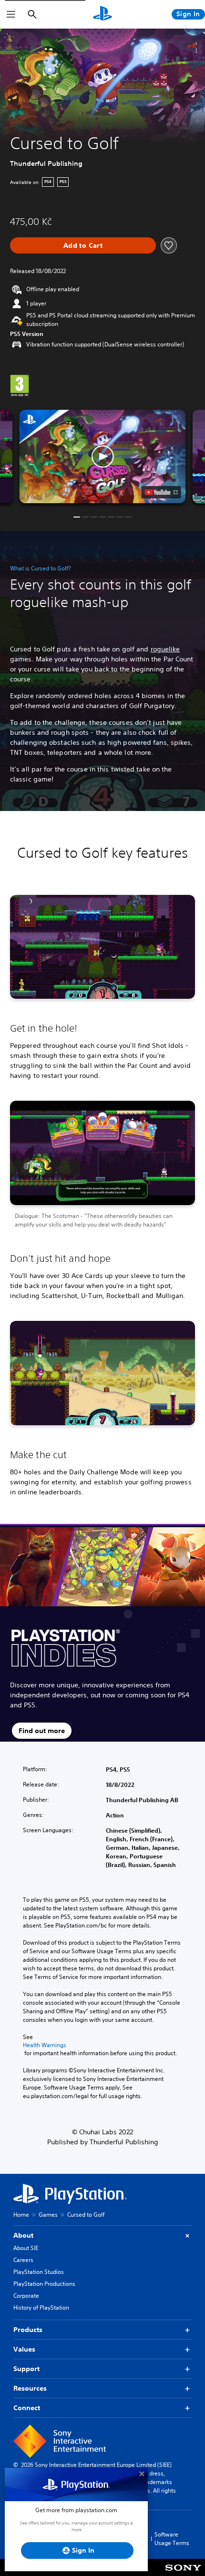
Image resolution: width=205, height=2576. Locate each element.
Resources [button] (30, 2388)
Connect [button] (27, 2408)
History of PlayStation (41, 2307)
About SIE (26, 2248)
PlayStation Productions (44, 2284)
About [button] (23, 2235)
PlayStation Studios (39, 2272)
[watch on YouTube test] (161, 492)
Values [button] (24, 2349)
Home (21, 2215)
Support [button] (26, 2369)
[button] (102, 456)
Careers (23, 2260)
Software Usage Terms (172, 2539)
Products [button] (28, 2330)
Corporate (26, 2296)
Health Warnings (45, 2045)
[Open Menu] (11, 14)
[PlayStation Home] (102, 14)
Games (48, 2215)
